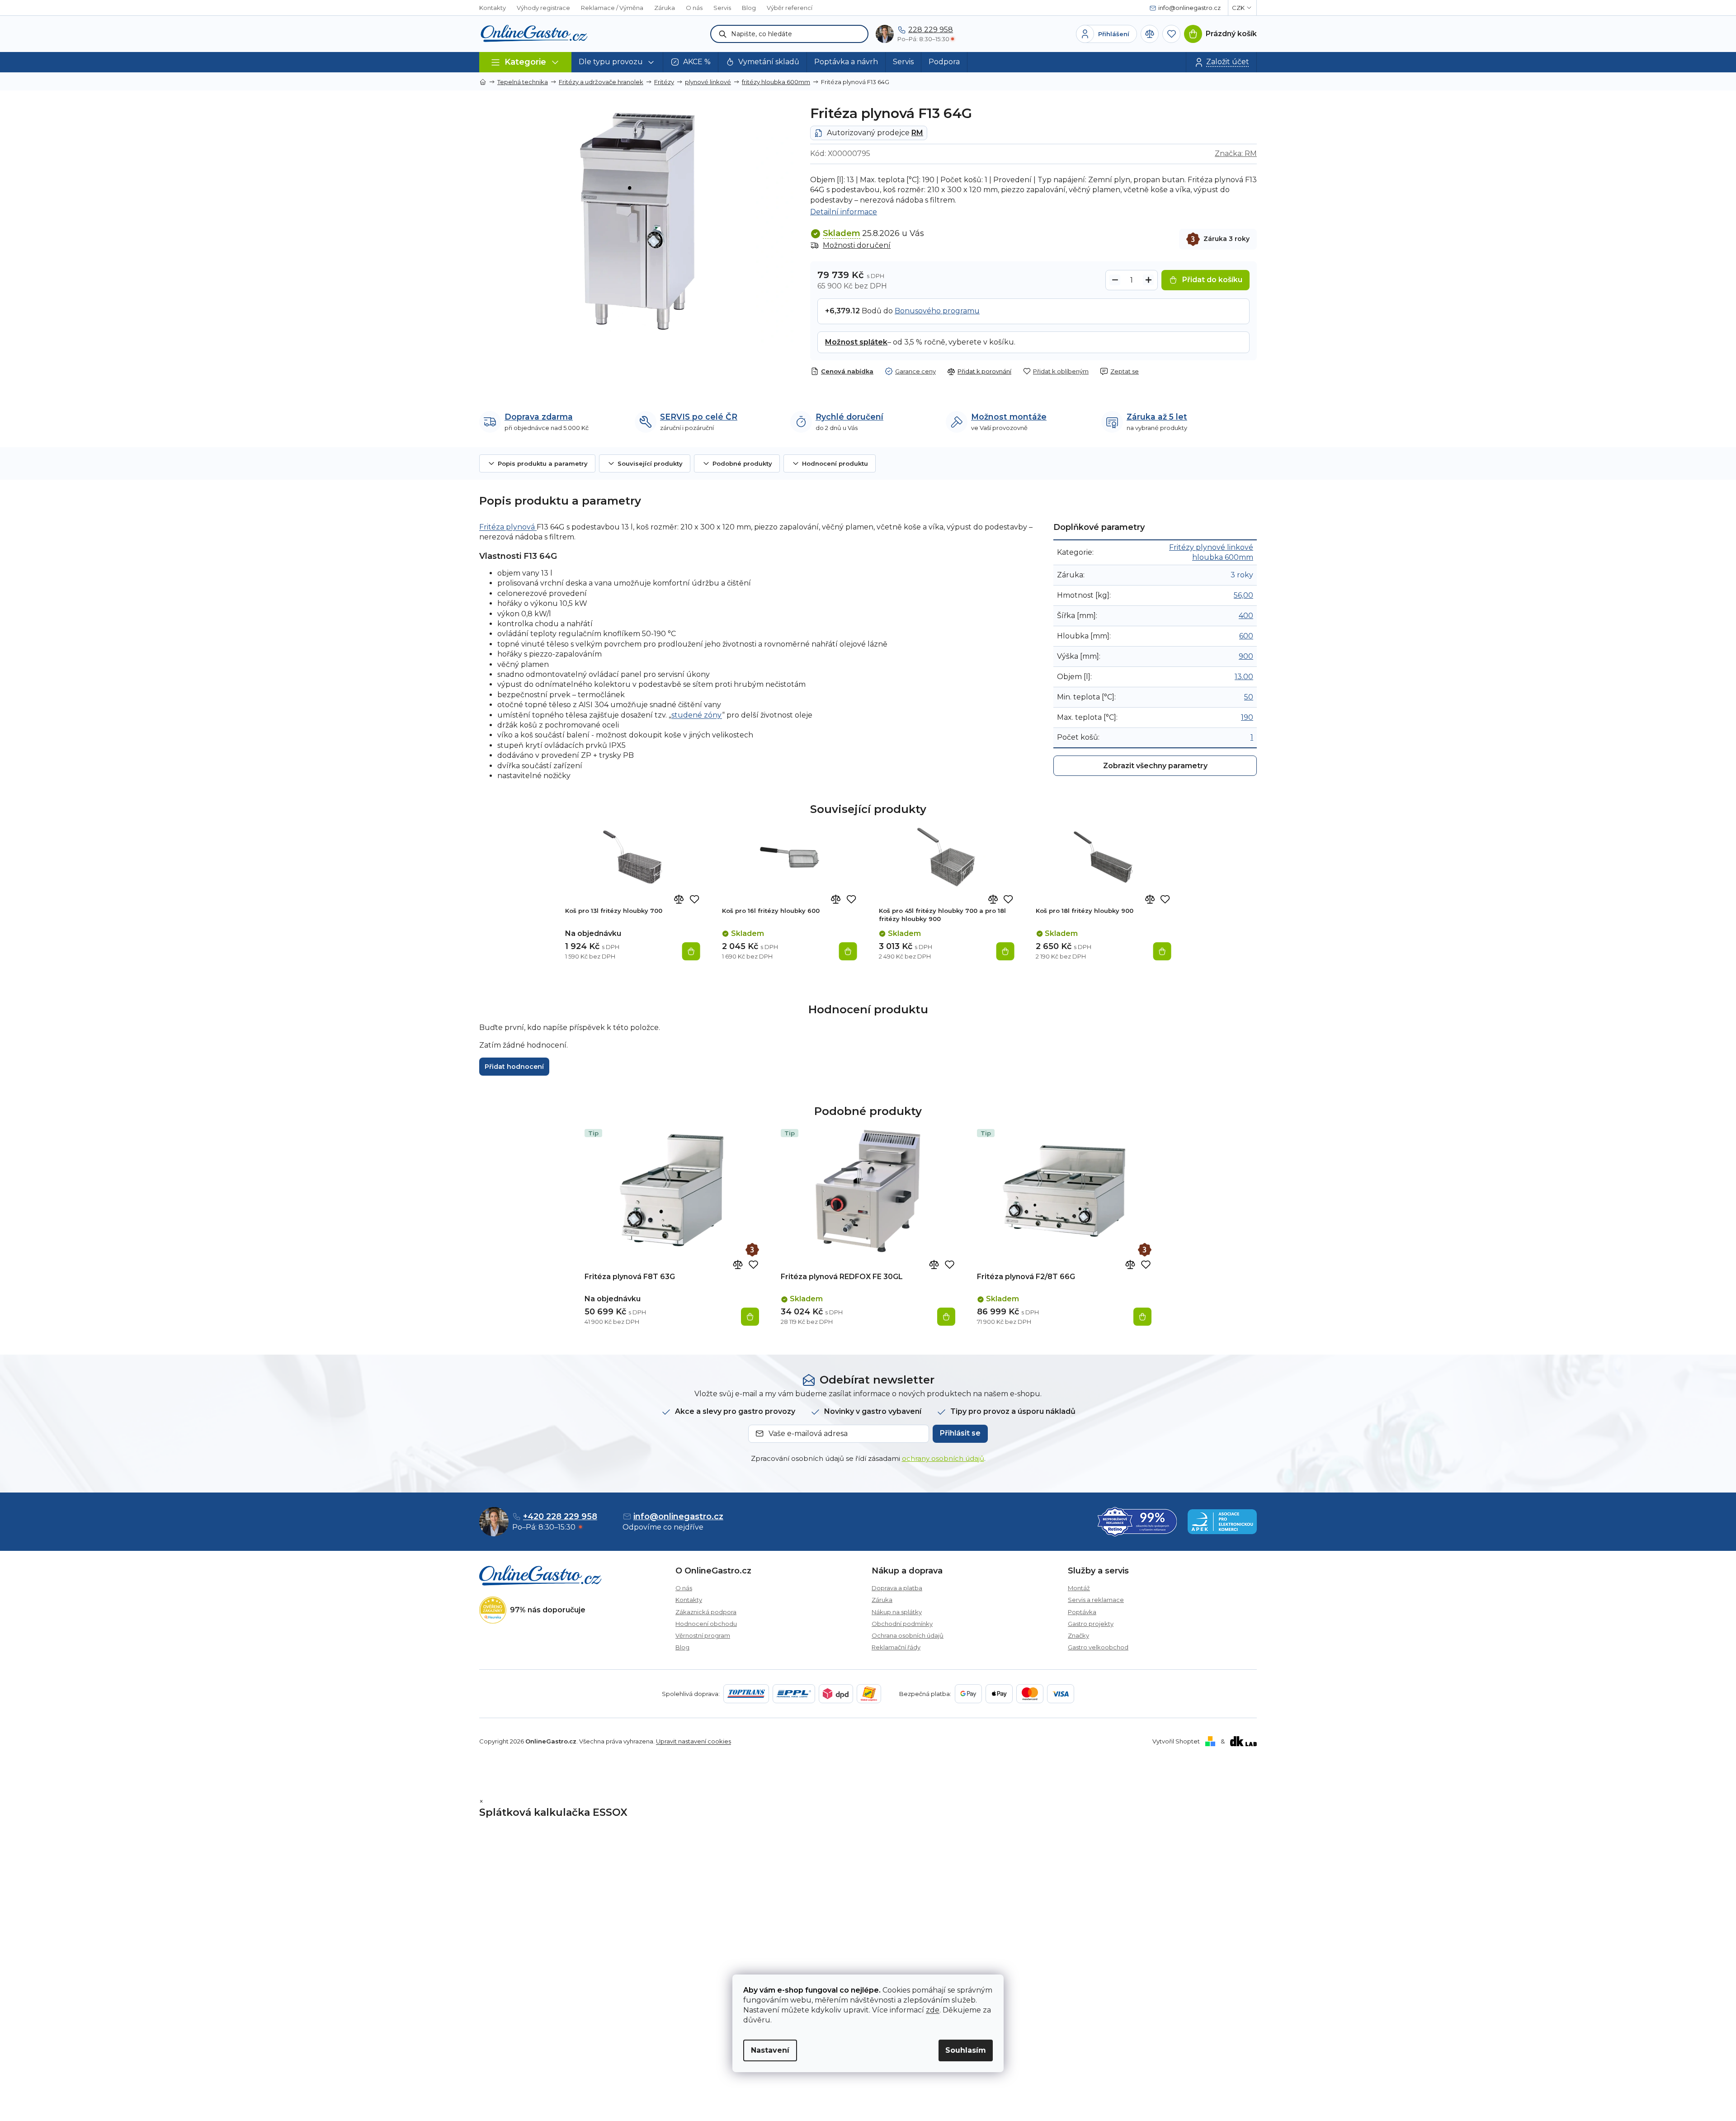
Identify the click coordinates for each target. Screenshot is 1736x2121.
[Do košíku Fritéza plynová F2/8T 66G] (1142, 1317)
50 (1249, 697)
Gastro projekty (1091, 1624)
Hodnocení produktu (835, 463)
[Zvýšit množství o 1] (1148, 280)
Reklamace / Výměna (612, 8)
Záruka (665, 8)
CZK (1238, 8)
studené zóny (697, 715)
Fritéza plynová (508, 527)
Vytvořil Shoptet (1176, 1741)
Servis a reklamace (1096, 1600)
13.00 (1244, 677)
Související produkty (650, 463)
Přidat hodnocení (514, 1067)
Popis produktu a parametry (543, 463)
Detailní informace (844, 212)
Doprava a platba (897, 1588)
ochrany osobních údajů (943, 1458)
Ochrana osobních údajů (908, 1635)
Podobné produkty (742, 463)
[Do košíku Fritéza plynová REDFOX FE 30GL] (946, 1317)
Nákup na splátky (897, 1612)
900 (1246, 656)
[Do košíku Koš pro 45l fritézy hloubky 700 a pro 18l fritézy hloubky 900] (1005, 951)
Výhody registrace (543, 8)
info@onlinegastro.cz (678, 1516)
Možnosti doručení (857, 245)
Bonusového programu (937, 311)
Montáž (1079, 1588)
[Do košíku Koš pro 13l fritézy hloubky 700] (691, 951)
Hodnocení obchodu (706, 1624)
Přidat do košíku (1212, 280)
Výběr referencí (790, 8)
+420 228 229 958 (560, 1516)
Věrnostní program (703, 1635)
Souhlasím (966, 2050)
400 (1246, 616)
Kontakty (493, 8)
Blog (749, 8)
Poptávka (1082, 1612)
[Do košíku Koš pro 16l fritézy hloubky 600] (848, 951)
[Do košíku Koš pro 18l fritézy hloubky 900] (1162, 951)
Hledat (723, 34)
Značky (1078, 1635)
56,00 (1243, 595)
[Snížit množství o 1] (1115, 280)
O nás (694, 8)
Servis (722, 8)
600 (1246, 636)
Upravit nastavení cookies (693, 1741)
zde (933, 2010)
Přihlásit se (960, 1433)
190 (1247, 717)
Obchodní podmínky (902, 1624)
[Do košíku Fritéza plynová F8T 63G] (750, 1317)
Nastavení (770, 2050)
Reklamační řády (896, 1647)
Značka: (1236, 154)
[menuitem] (617, 62)
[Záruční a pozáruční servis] (752, 1250)
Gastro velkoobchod (1098, 1647)
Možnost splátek (856, 342)
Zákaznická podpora (706, 1612)
